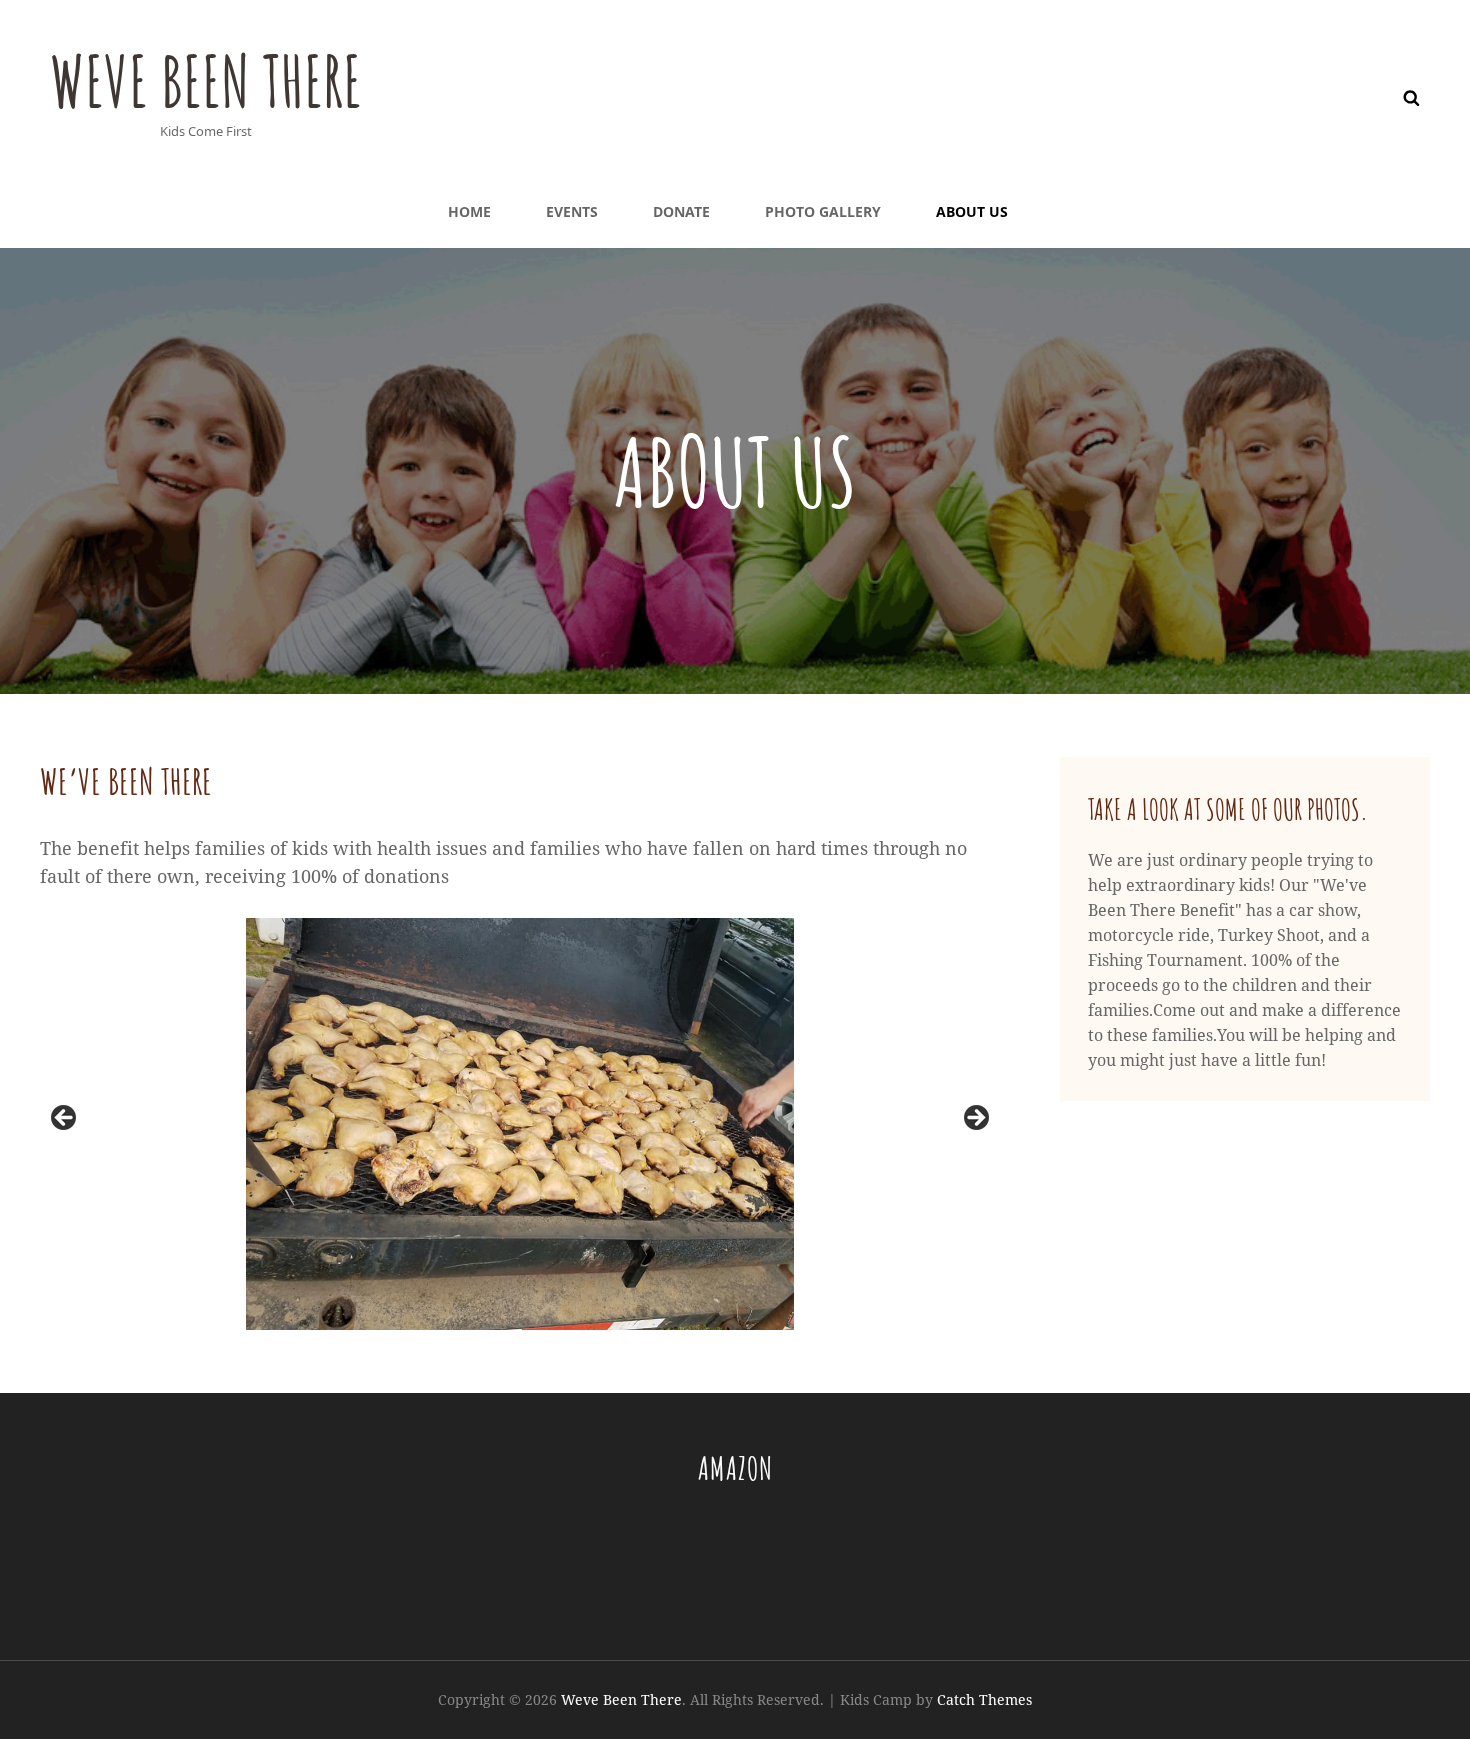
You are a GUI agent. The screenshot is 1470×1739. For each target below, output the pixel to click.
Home (469, 211)
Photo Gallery (823, 211)
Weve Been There (206, 81)
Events (572, 211)
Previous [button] (65, 1119)
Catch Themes (984, 1699)
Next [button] (975, 1119)
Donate (681, 211)
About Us (972, 211)
